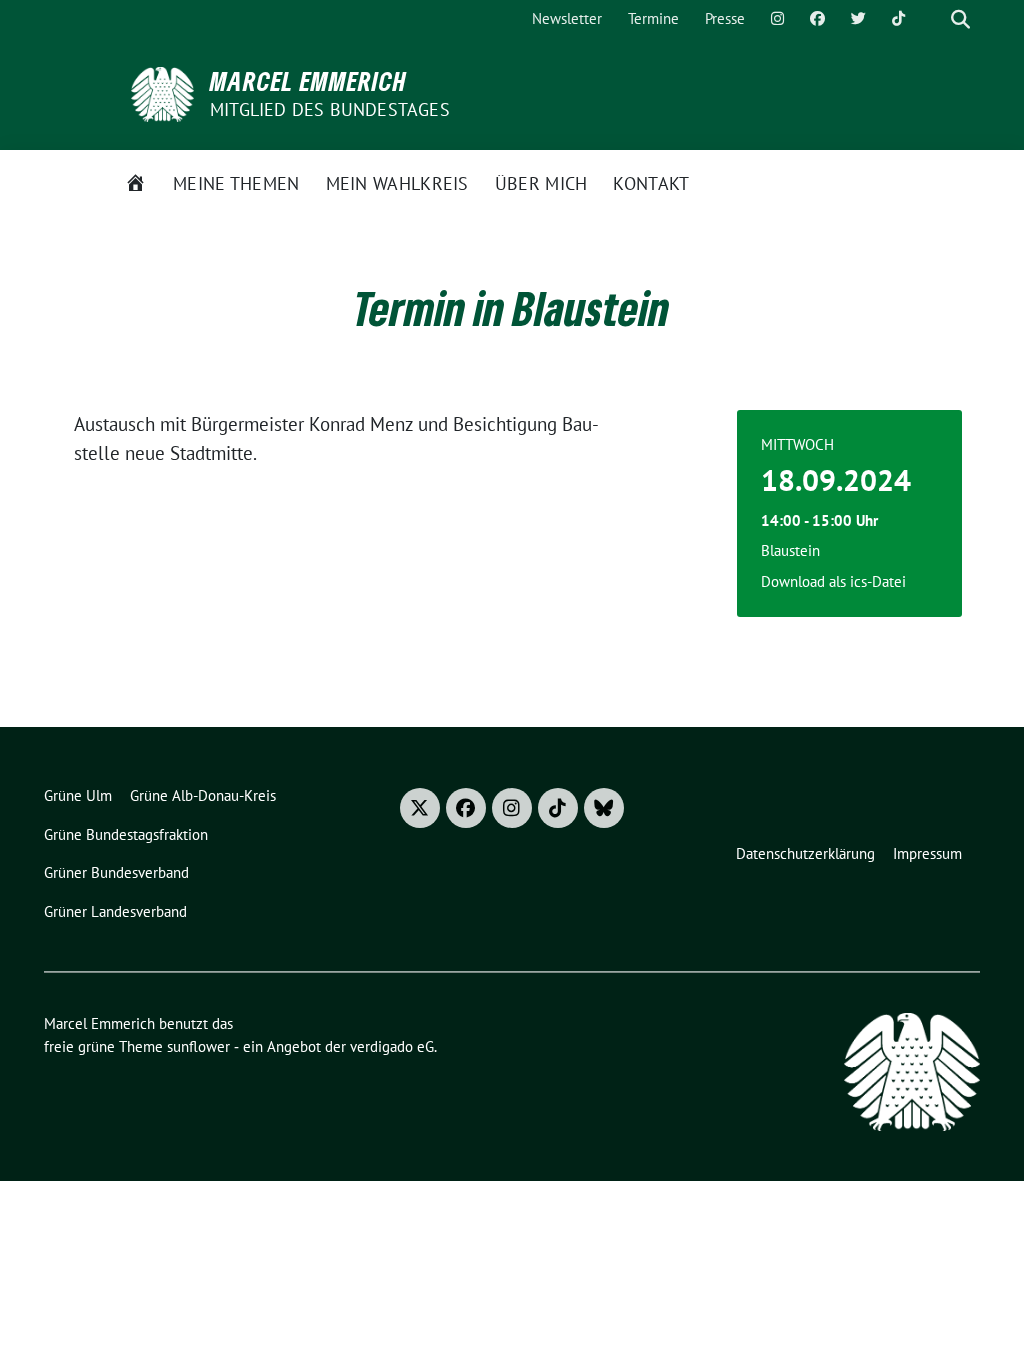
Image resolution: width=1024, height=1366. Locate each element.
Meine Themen (236, 183)
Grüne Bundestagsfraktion (126, 834)
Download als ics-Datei (833, 581)
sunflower (198, 1046)
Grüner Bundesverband (116, 872)
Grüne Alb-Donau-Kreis (203, 795)
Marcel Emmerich (308, 81)
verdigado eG (392, 1046)
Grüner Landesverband (115, 911)
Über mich (541, 183)
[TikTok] (898, 19)
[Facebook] (817, 19)
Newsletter (567, 18)
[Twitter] (858, 19)
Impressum (927, 853)
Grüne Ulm (78, 795)
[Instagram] (777, 19)
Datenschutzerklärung (805, 853)
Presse (725, 18)
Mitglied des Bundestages (330, 109)
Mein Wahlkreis (397, 183)
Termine (653, 18)
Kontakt (651, 183)
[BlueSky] (604, 808)
